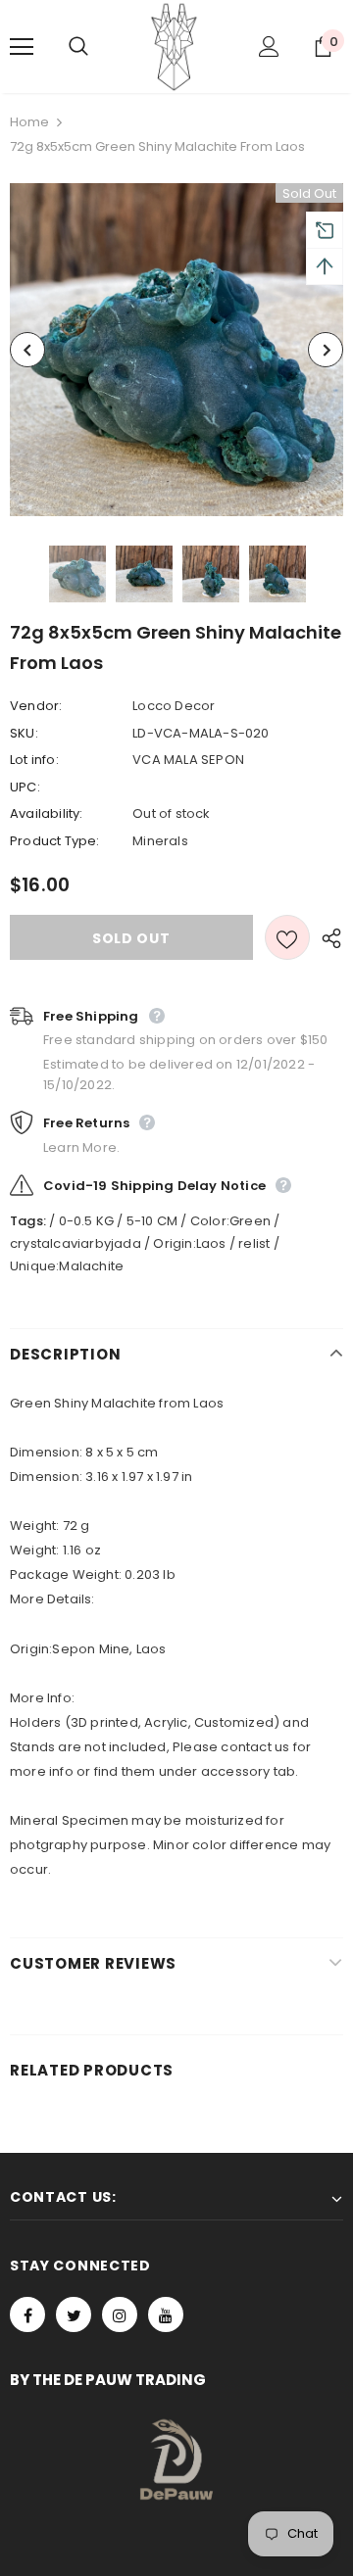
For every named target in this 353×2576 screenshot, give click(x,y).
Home (29, 122)
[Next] (326, 350)
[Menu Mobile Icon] (22, 47)
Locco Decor (174, 706)
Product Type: (55, 841)
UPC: (25, 787)
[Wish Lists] (287, 937)
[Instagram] (120, 2314)
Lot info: (34, 760)
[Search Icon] (98, 47)
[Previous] (27, 350)
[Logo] (174, 47)
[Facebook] (27, 2314)
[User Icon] (269, 47)
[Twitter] (74, 2314)
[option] (176, 350)
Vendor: (36, 706)
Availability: (47, 813)
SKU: (24, 733)
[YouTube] (166, 2314)
